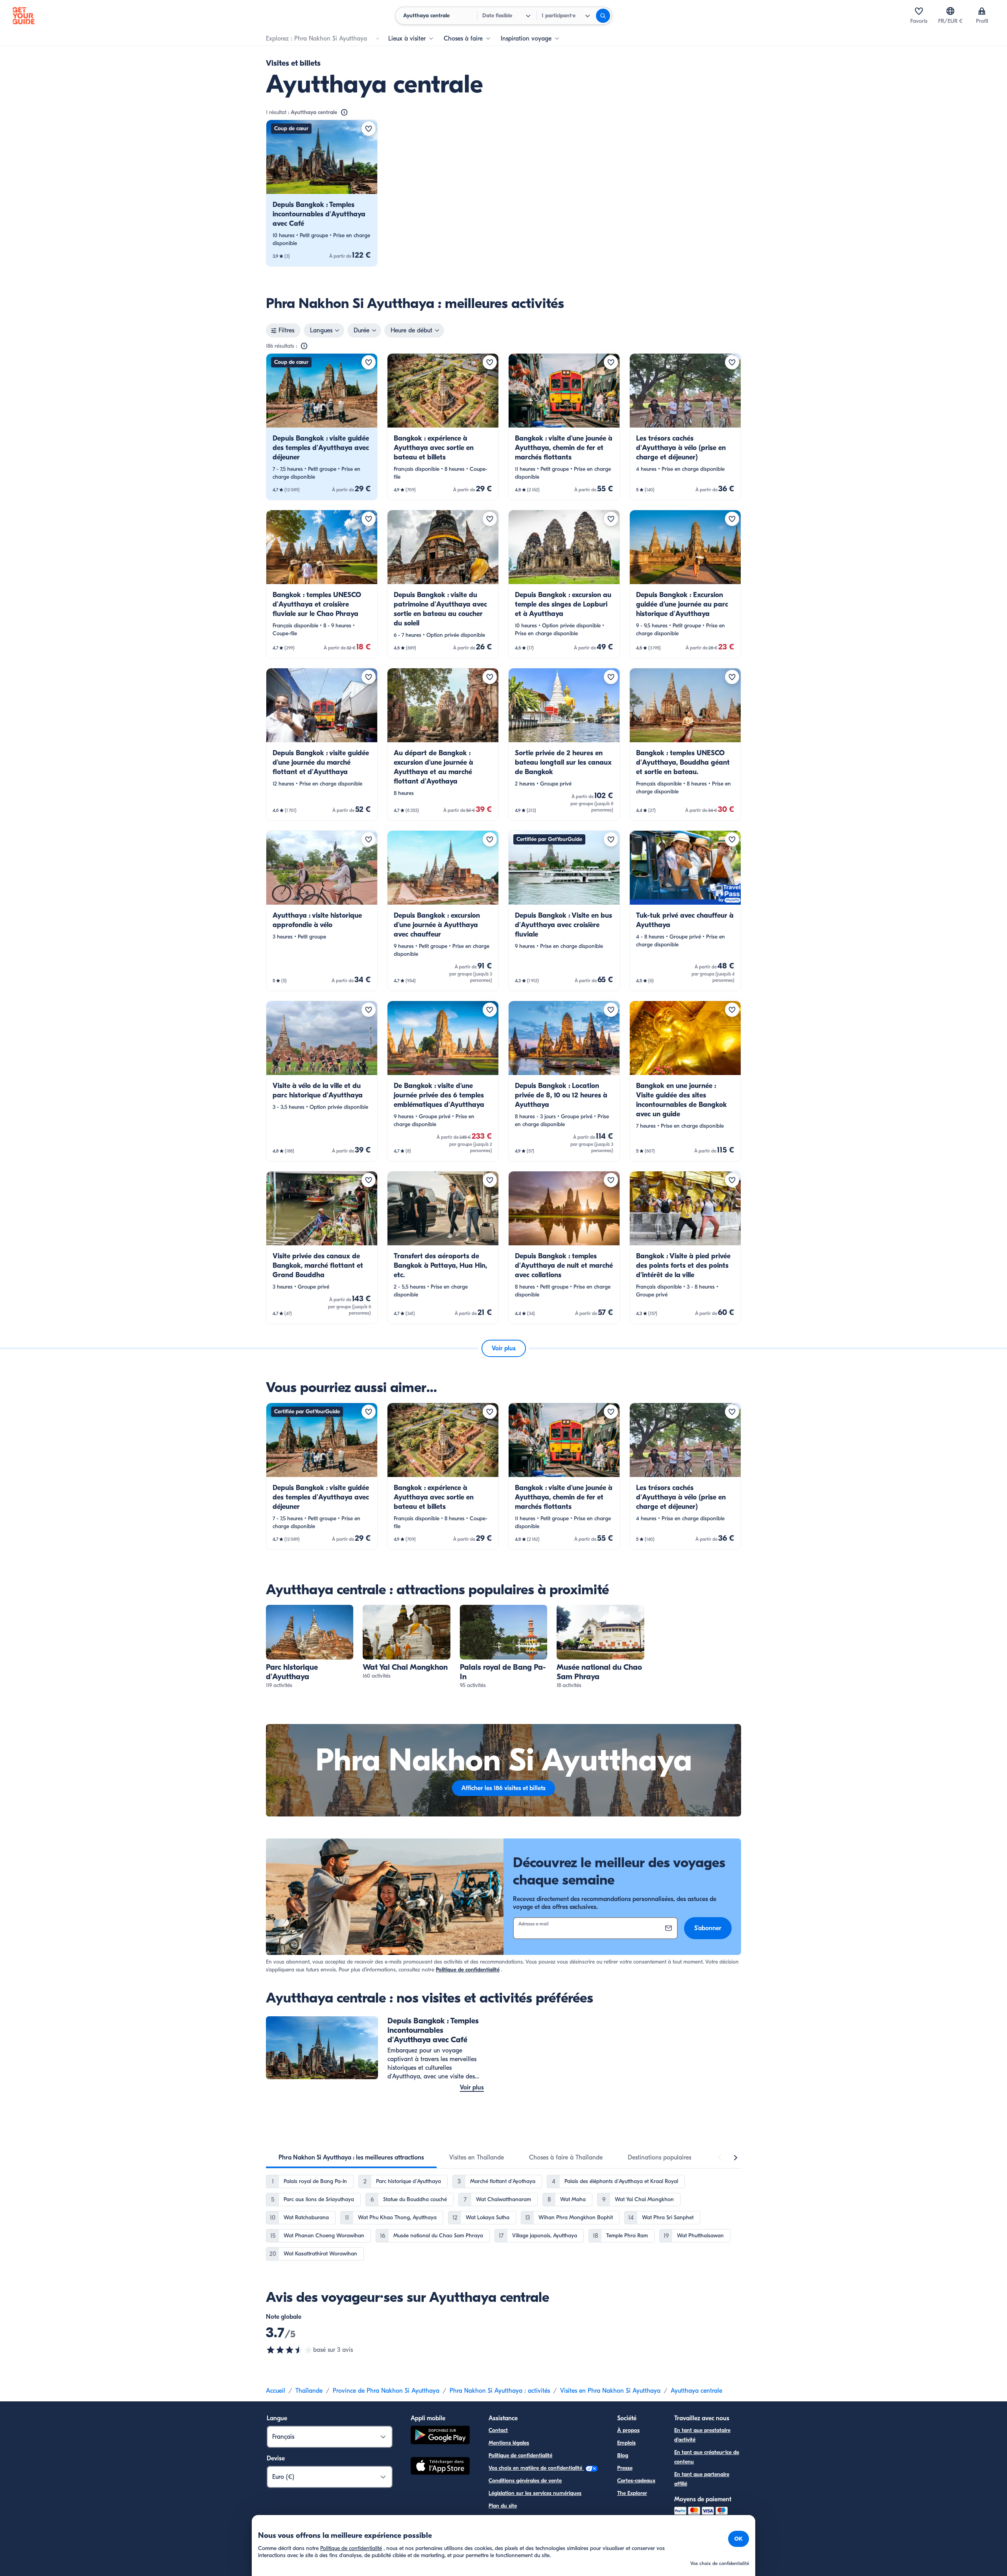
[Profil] (982, 11)
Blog (623, 2455)
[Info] (344, 112)
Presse (625, 2468)
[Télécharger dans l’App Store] (440, 2467)
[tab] (351, 2157)
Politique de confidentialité (468, 1970)
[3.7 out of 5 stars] (290, 2350)
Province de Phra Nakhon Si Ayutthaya (386, 2391)
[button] (322, 193)
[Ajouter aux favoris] (369, 129)
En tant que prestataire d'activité (702, 2435)
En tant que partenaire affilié (702, 2479)
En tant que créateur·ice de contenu (707, 2457)
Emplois (626, 2443)
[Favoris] (919, 11)
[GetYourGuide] (24, 16)
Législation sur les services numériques (535, 2493)
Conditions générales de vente (525, 2481)
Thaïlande (309, 2391)
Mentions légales (509, 2443)
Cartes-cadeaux (636, 2481)
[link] (322, 193)
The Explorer (632, 2493)
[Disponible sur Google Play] (440, 2436)
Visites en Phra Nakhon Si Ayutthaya (610, 2391)
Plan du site (503, 2506)
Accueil (276, 2391)
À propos (628, 2430)
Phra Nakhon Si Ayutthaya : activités (500, 2391)
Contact (498, 2430)
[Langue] (950, 11)
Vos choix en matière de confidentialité (536, 2468)
